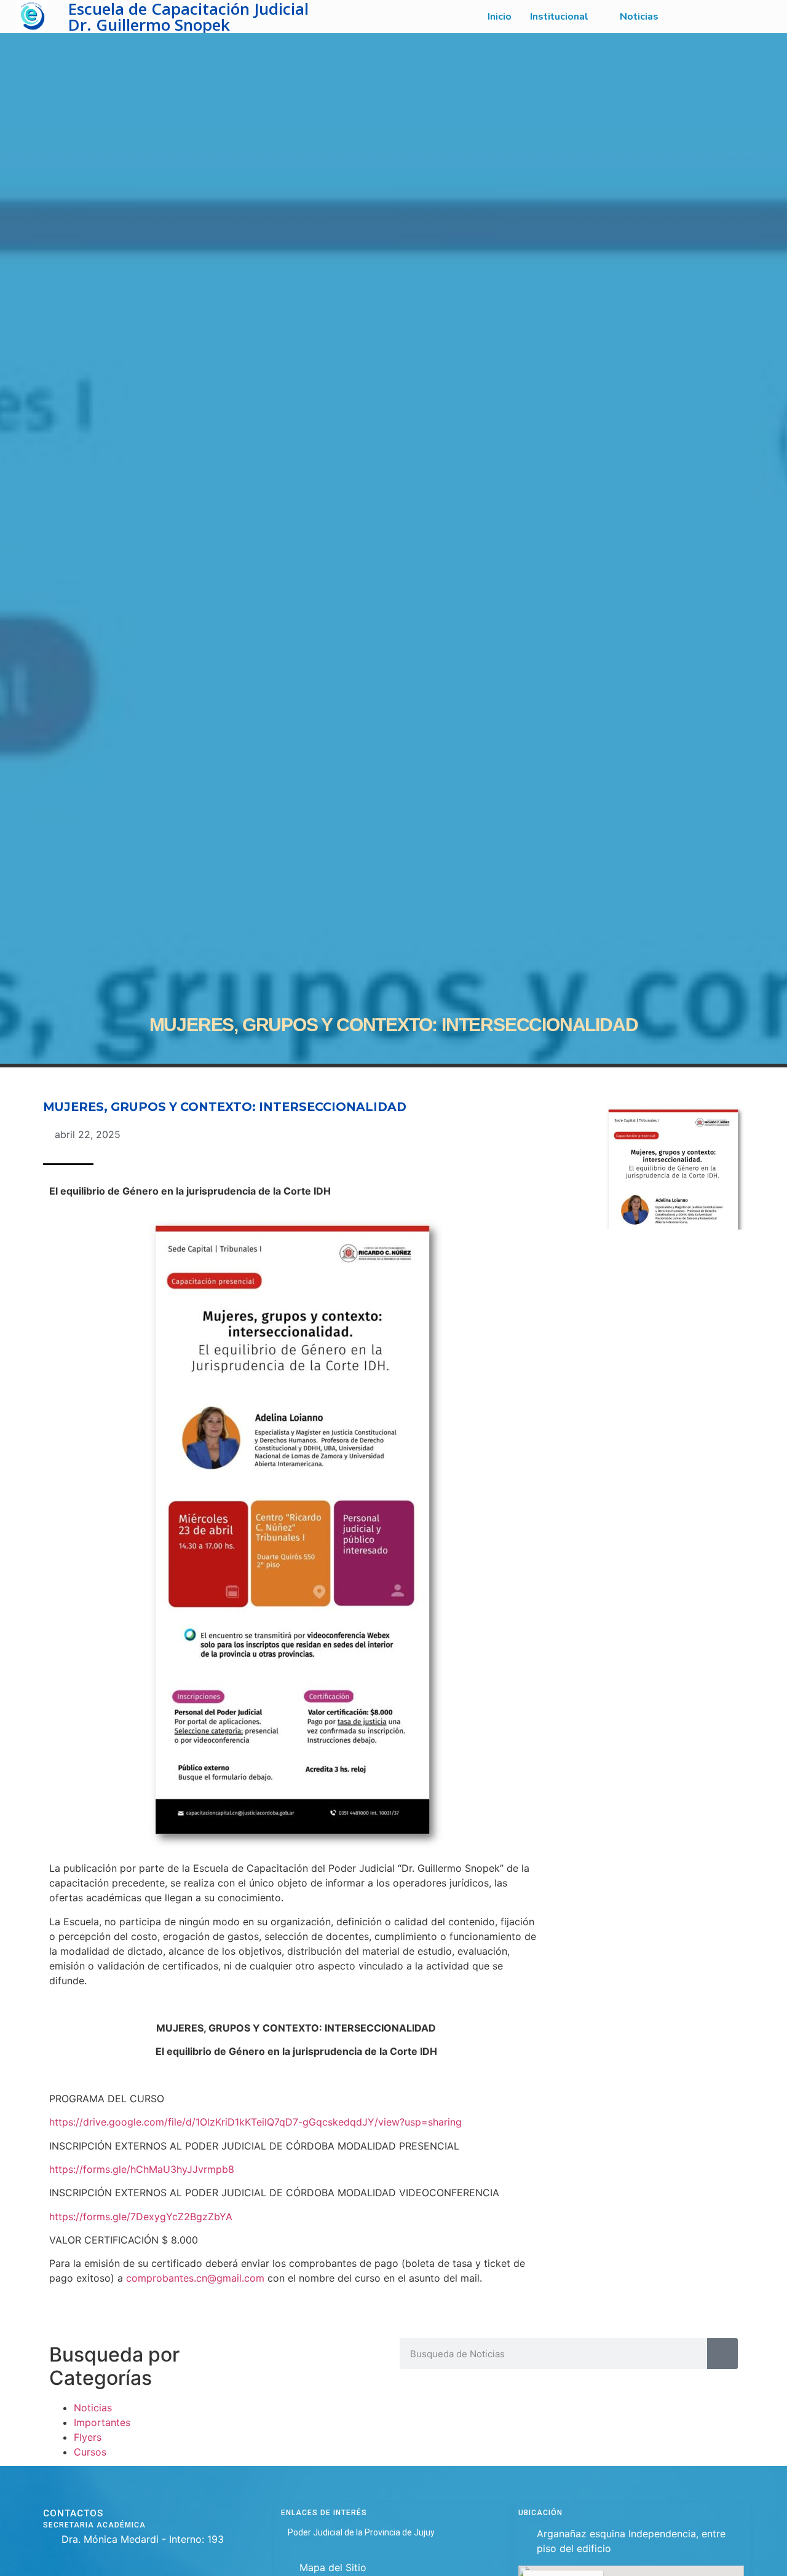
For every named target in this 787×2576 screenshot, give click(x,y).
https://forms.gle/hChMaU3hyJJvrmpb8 (142, 2169)
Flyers (88, 2437)
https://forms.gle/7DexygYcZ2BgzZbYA (141, 2217)
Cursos (90, 2452)
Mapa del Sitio (333, 2567)
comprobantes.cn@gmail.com (195, 2278)
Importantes (102, 2422)
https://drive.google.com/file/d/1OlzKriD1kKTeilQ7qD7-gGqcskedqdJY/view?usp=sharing (255, 2122)
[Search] (722, 2354)
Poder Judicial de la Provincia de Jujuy (361, 2532)
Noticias (93, 2408)
